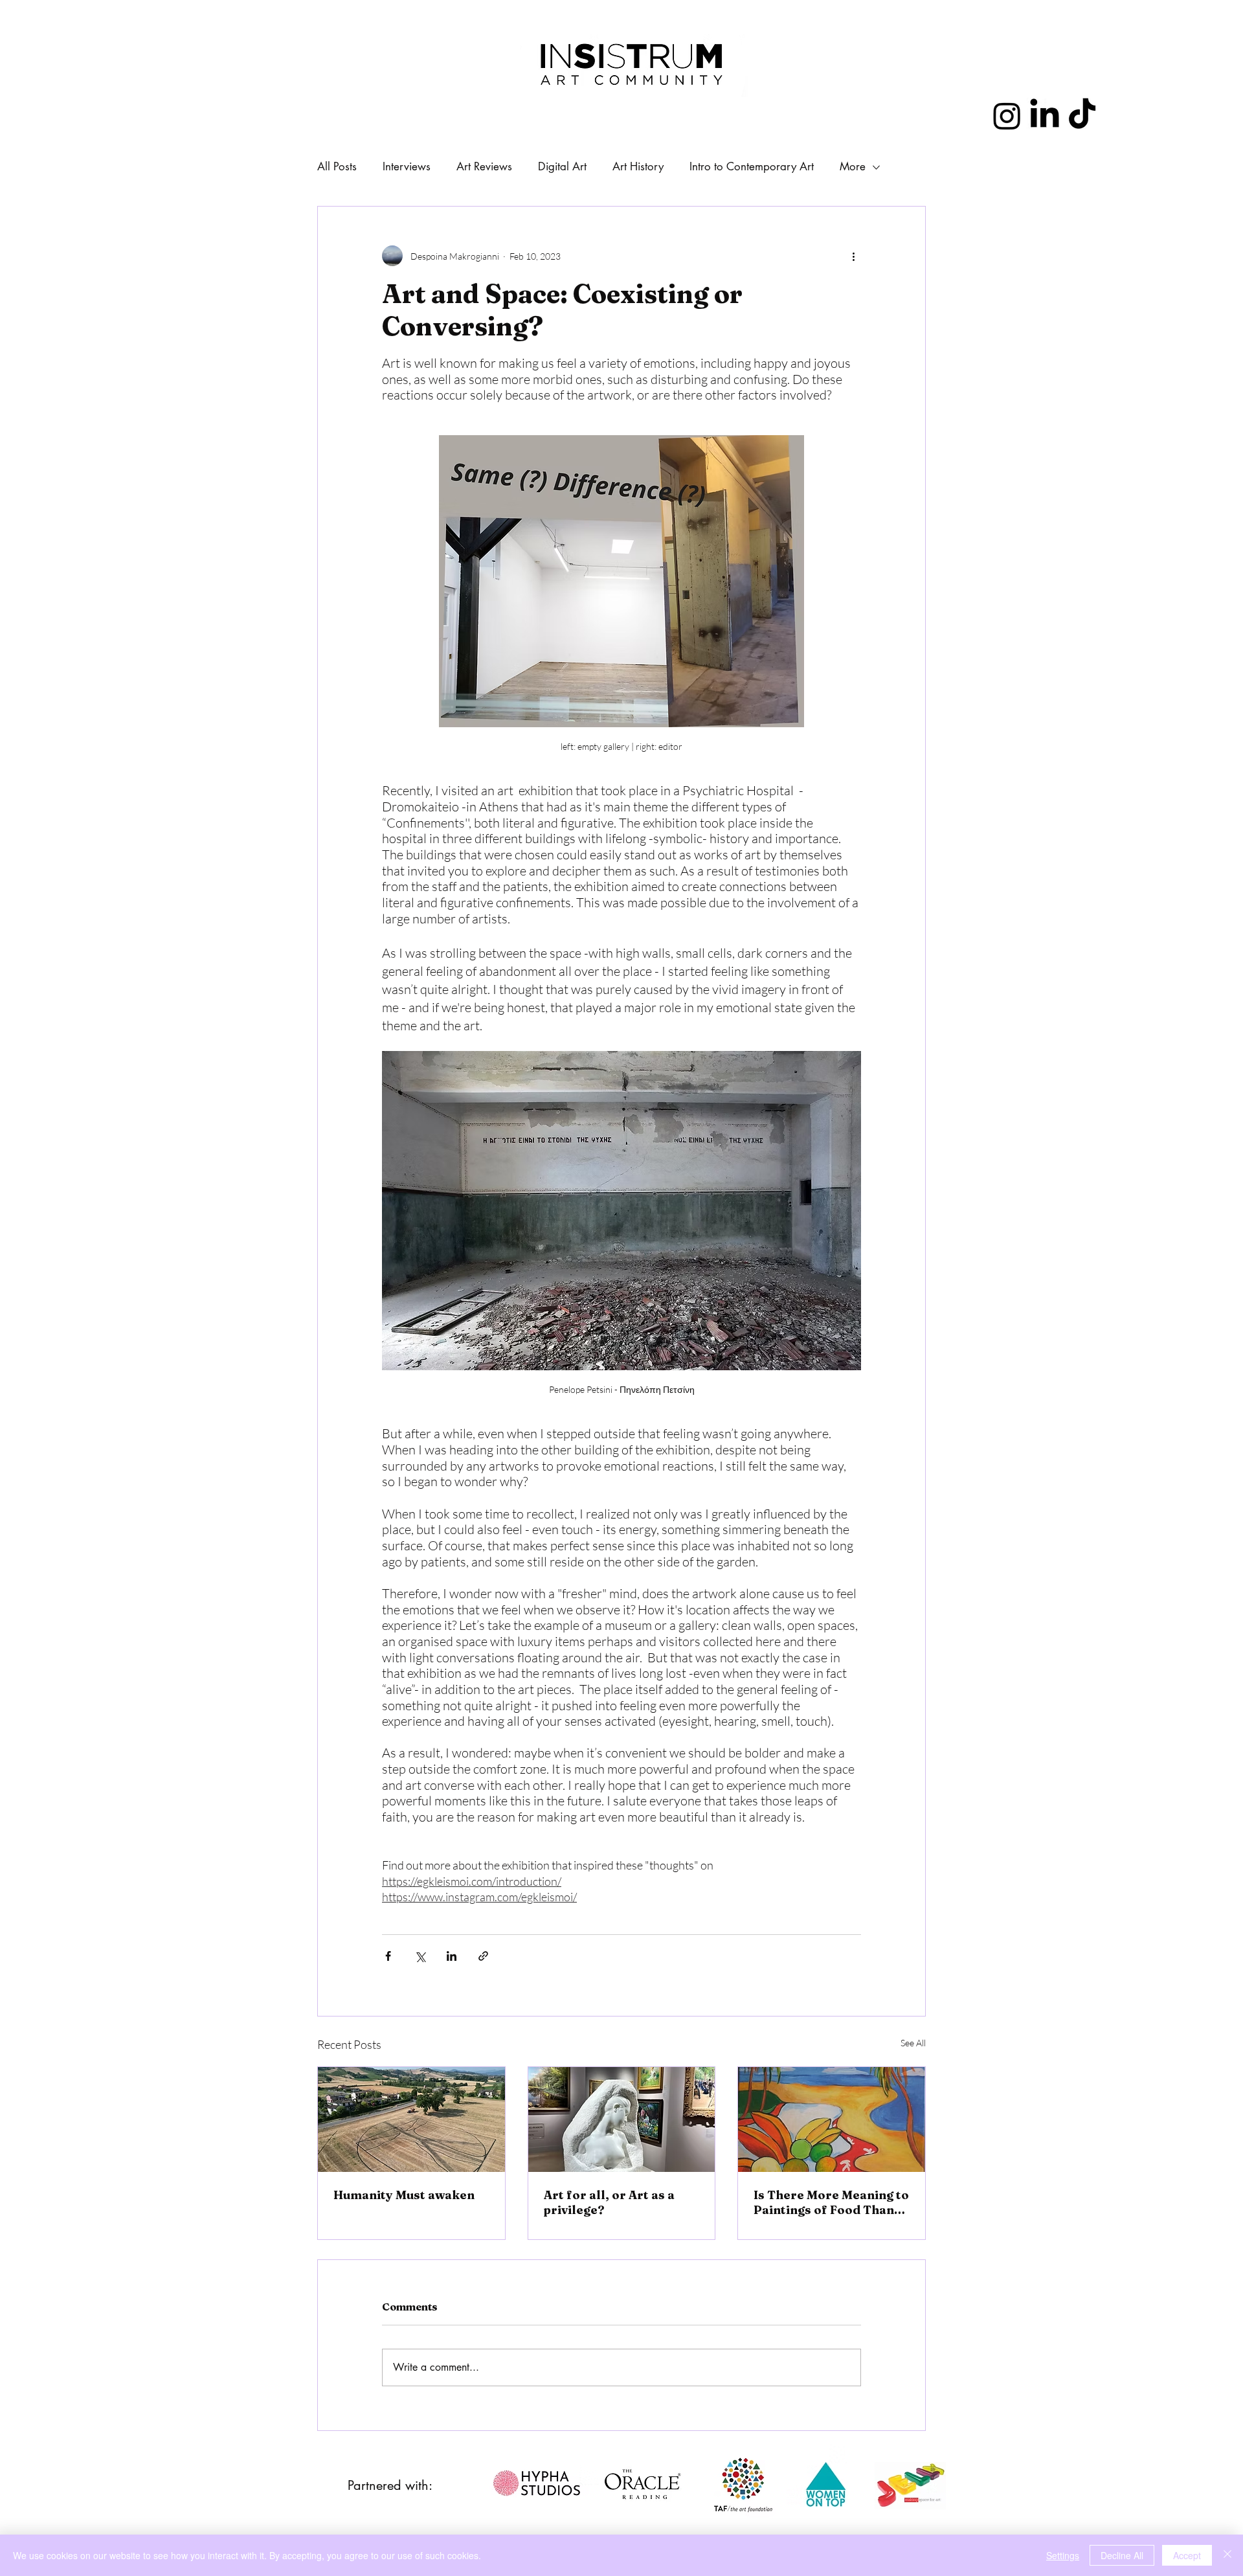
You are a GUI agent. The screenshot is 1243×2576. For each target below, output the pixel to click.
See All (913, 2043)
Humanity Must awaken (404, 2195)
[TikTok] (1082, 116)
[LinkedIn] (1045, 116)
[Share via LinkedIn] (452, 1956)
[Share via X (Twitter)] (420, 1956)
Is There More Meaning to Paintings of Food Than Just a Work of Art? (831, 2202)
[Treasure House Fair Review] (622, 2119)
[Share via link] (483, 1956)
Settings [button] (1063, 2555)
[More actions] (853, 256)
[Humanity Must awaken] (411, 2119)
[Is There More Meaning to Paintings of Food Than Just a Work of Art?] (832, 2119)
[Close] (1227, 2555)
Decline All (1122, 2555)
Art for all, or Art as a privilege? (609, 2202)
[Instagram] (1007, 116)
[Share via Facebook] (388, 1956)
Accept (1187, 2555)
